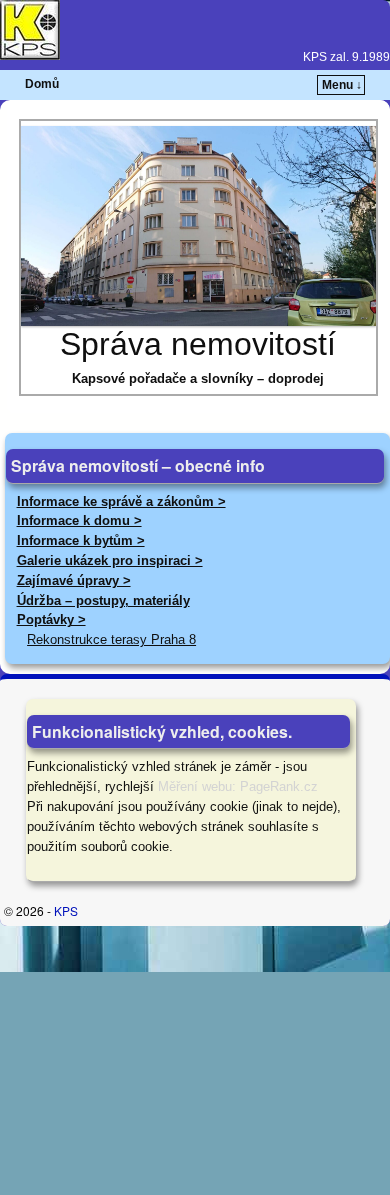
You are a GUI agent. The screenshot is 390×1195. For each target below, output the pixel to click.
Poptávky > (51, 619)
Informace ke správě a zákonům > (121, 501)
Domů (42, 84)
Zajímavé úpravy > (74, 580)
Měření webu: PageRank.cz (238, 786)
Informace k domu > (79, 520)
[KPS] (195, 30)
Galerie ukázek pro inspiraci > (110, 560)
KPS (66, 910)
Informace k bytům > (81, 540)
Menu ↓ (342, 85)
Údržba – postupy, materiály (103, 600)
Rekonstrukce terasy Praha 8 (111, 639)
